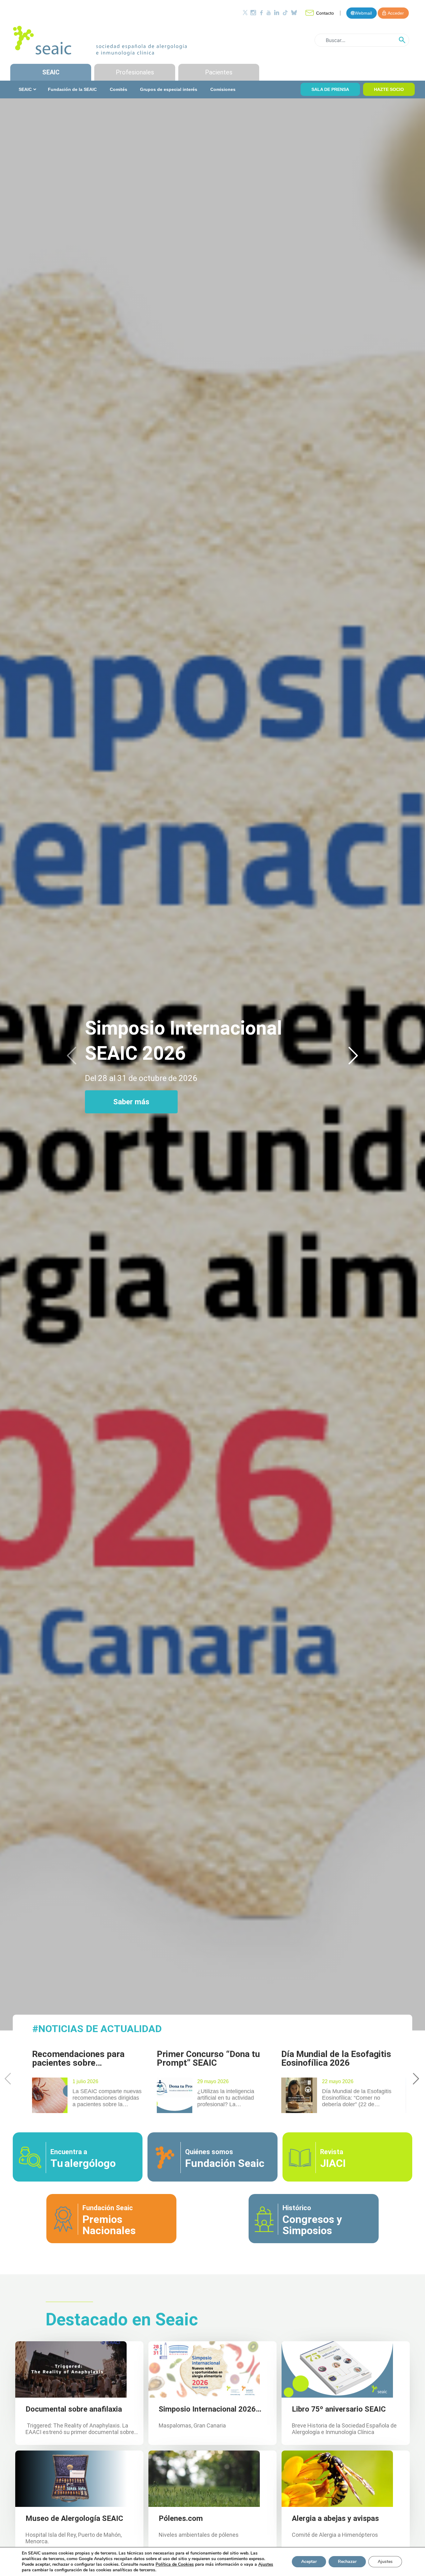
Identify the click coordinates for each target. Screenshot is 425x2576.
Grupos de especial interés (169, 89)
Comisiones (223, 89)
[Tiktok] (285, 13)
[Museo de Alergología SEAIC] (71, 2478)
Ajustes (385, 2562)
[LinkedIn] (277, 13)
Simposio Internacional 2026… (210, 2409)
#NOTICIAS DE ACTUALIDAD (97, 2029)
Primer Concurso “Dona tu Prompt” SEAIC (208, 2058)
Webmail (363, 13)
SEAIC (51, 72)
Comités (119, 89)
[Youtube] (269, 13)
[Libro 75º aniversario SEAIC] (337, 2369)
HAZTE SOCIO (389, 89)
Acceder (396, 13)
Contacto (325, 13)
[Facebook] (261, 13)
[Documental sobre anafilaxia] (71, 2369)
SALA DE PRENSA (330, 89)
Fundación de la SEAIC (72, 89)
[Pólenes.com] (204, 2478)
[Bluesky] (294, 13)
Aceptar (309, 2562)
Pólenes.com (181, 2518)
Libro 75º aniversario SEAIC (339, 2409)
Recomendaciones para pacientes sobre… (78, 2058)
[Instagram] (253, 13)
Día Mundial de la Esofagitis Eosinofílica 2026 (336, 2058)
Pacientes (219, 72)
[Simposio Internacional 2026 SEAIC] (204, 2369)
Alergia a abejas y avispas (335, 2518)
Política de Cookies (175, 2564)
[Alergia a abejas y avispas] (337, 2478)
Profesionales (135, 72)
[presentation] (72, 1056)
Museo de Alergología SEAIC (74, 2518)
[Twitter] (245, 13)
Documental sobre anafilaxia (74, 2409)
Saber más (131, 1102)
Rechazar (347, 2562)
